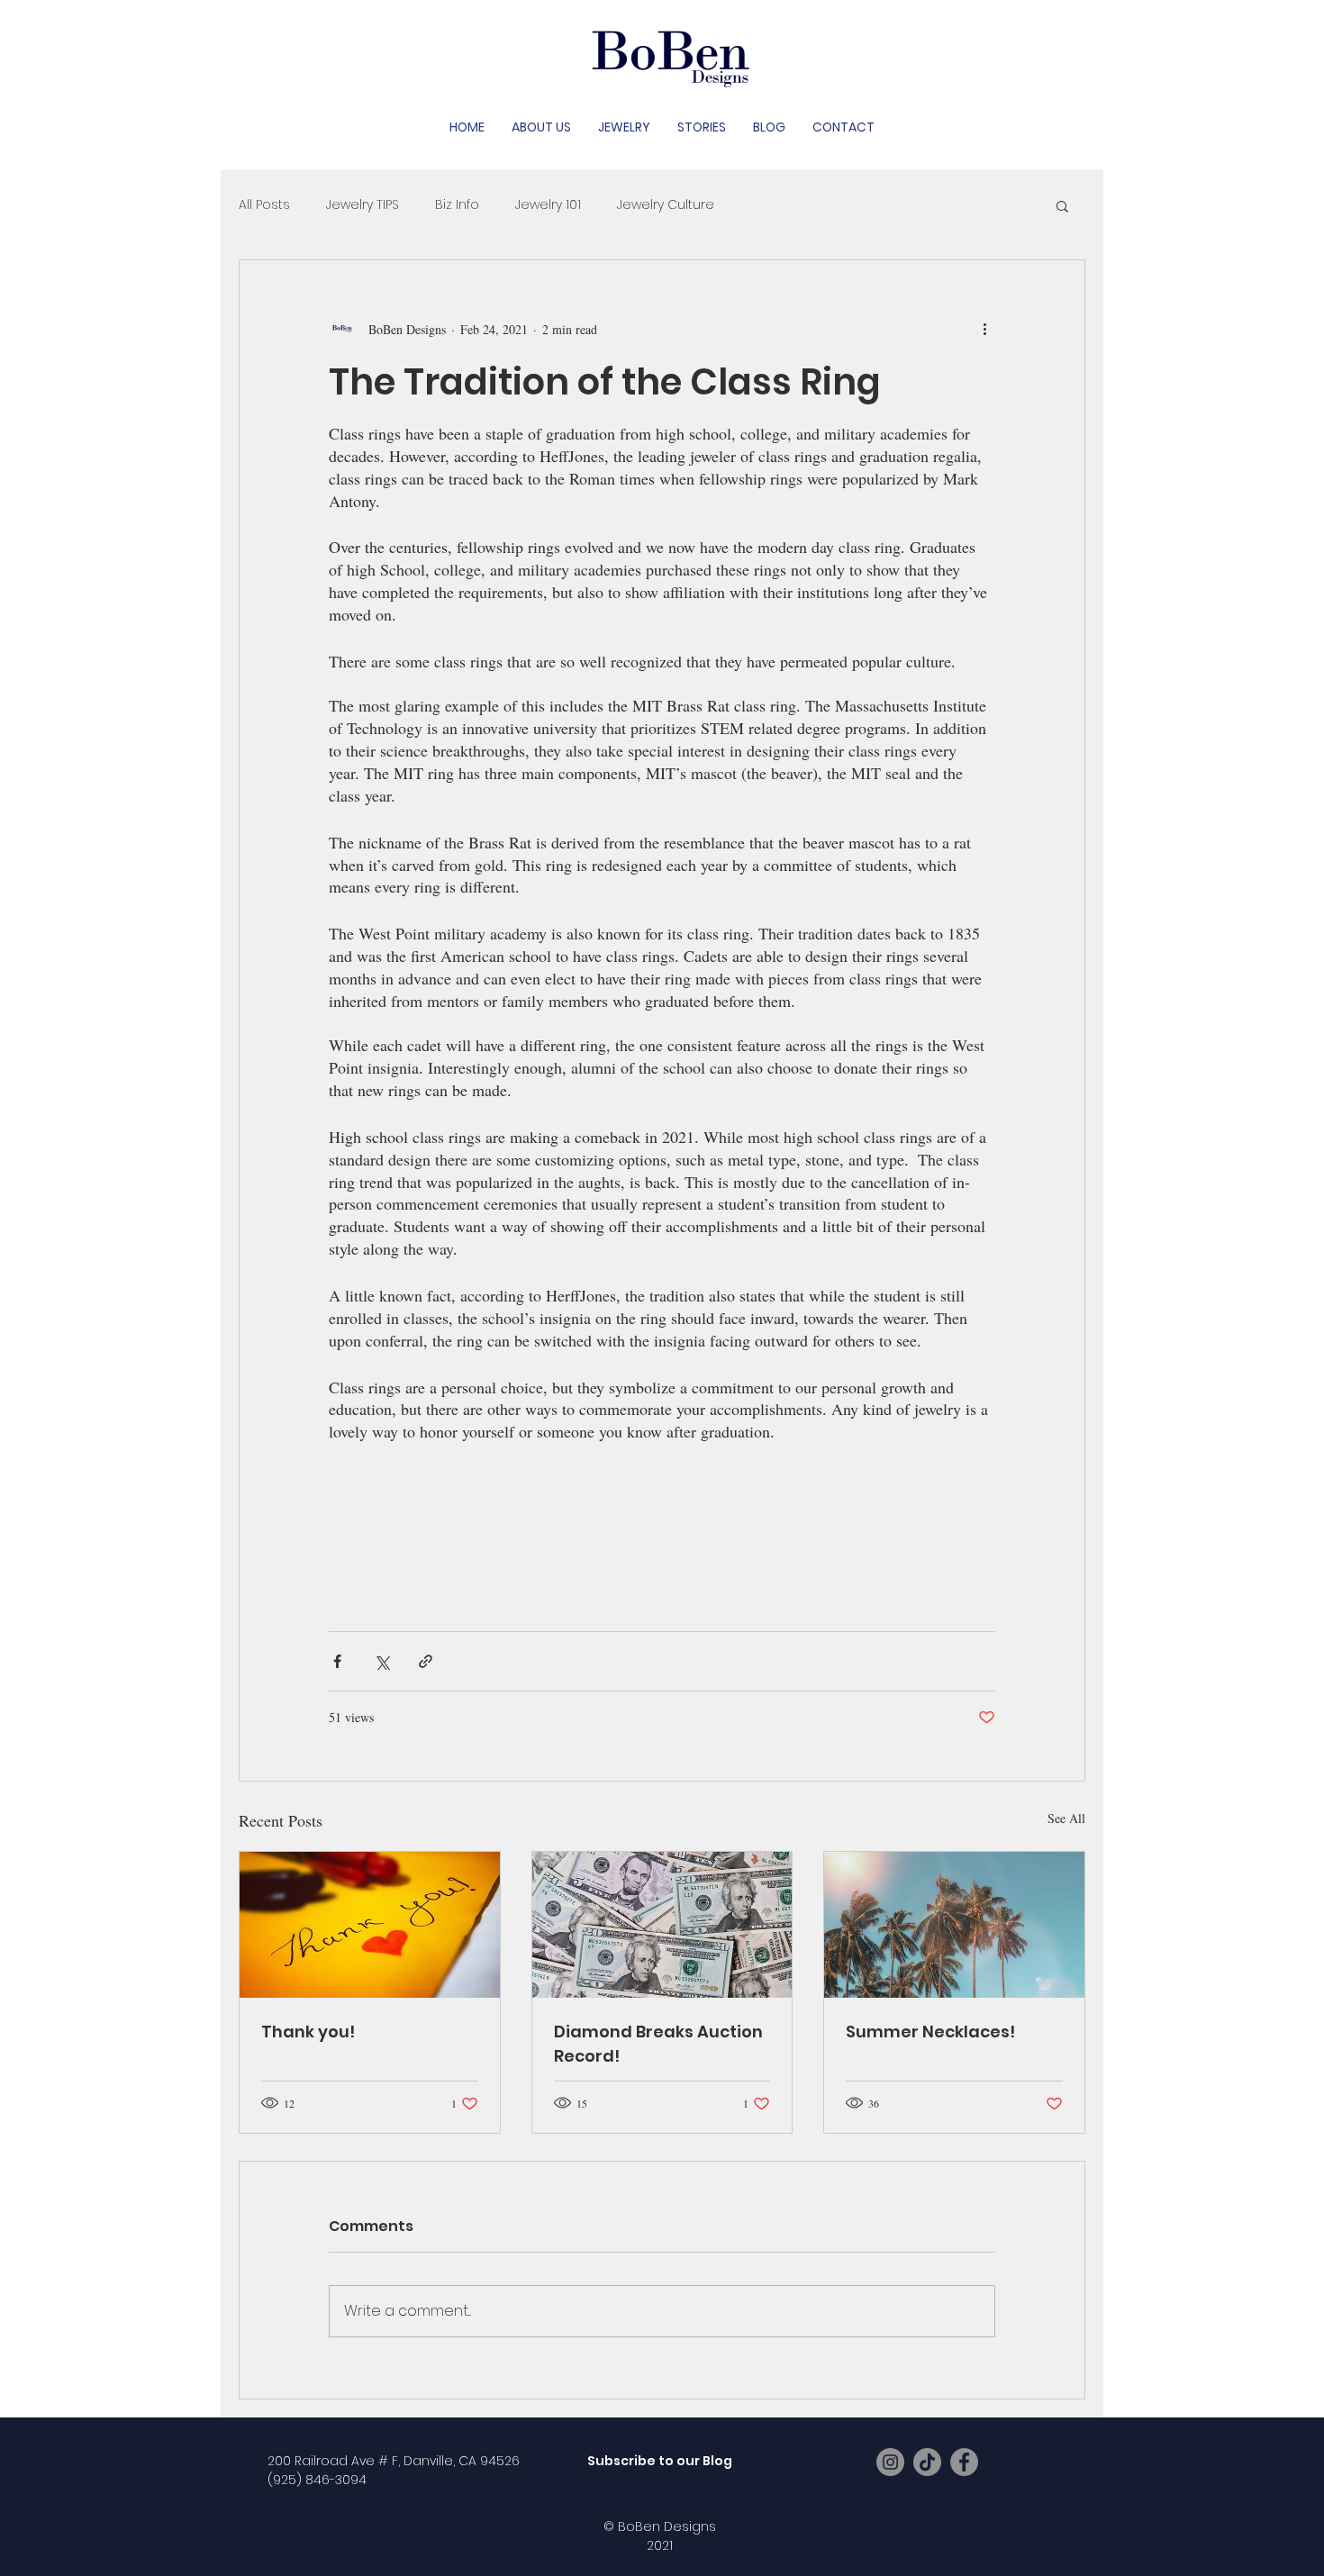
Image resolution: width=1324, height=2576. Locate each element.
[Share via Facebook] (337, 1661)
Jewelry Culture (666, 205)
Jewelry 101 (548, 205)
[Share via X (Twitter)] (381, 1661)
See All (1066, 1818)
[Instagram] (890, 2462)
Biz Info (457, 205)
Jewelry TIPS (363, 205)
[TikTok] (927, 2462)
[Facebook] (964, 2462)
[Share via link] (426, 1661)
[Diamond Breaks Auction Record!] (662, 1925)
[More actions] (984, 329)
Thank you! (308, 2032)
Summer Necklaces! (930, 2032)
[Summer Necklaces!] (954, 1925)
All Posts (264, 205)
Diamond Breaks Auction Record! (658, 2044)
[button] (1062, 205)
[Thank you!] (370, 1925)
